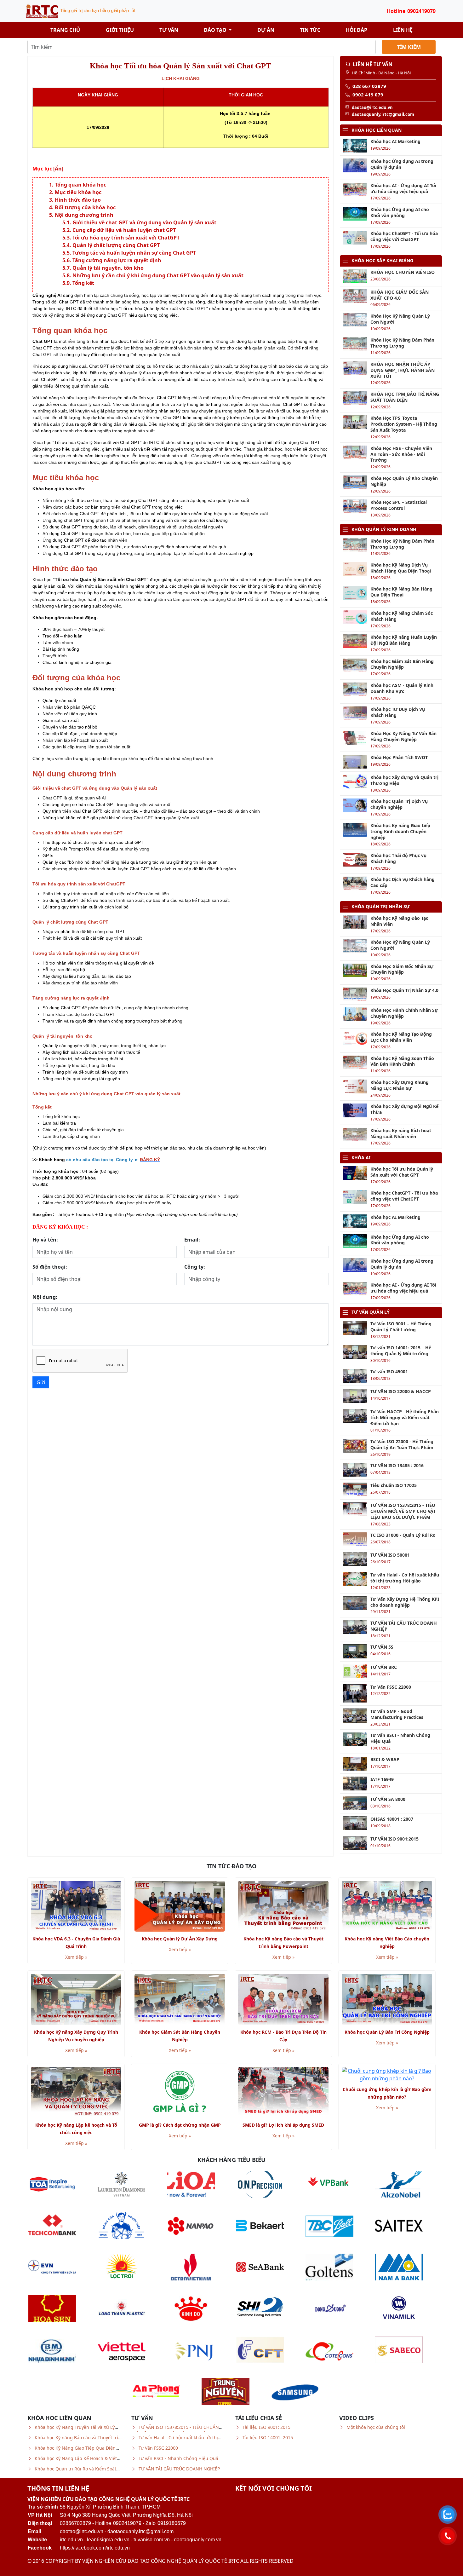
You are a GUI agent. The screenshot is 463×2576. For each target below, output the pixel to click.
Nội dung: (45, 1297)
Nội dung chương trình (84, 215)
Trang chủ (65, 30)
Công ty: (195, 1267)
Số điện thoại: (50, 1267)
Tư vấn (169, 30)
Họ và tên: (45, 1240)
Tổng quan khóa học (80, 185)
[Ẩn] (58, 169)
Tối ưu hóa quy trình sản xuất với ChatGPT (126, 238)
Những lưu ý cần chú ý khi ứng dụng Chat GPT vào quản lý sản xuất (158, 275)
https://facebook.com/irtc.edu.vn (95, 2548)
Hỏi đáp (357, 30)
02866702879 (75, 2523)
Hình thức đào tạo (78, 200)
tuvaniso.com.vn (152, 2540)
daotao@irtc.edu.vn (82, 2531)
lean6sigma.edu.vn (108, 2540)
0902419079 (127, 2523)
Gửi (41, 1382)
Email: (192, 1240)
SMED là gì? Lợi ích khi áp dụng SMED (283, 2125)
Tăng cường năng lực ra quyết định (117, 260)
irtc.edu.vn (71, 2540)
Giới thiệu (120, 30)
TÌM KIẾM (409, 47)
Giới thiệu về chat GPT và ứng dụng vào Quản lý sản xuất (144, 222)
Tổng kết (83, 283)
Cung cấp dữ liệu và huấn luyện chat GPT (124, 230)
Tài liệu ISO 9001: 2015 (266, 2427)
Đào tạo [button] (216, 30)
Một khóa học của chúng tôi (376, 2427)
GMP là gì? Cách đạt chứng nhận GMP (180, 2125)
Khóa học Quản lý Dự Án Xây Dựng (180, 1939)
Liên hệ (403, 30)
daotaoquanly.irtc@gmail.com (140, 2531)
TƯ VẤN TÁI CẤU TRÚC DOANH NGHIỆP (179, 2469)
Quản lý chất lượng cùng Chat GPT (116, 245)
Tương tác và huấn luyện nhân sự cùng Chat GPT (134, 253)
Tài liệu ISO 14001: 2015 (268, 2438)
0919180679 (172, 2523)
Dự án (266, 30)
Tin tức (310, 30)
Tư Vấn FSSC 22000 (158, 2448)
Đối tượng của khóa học (85, 207)
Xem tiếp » (76, 1957)
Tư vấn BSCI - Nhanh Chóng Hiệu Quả (178, 2458)
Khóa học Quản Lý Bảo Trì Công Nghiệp (387, 2032)
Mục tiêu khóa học (78, 192)
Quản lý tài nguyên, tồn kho (108, 268)
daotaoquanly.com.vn (198, 2540)
